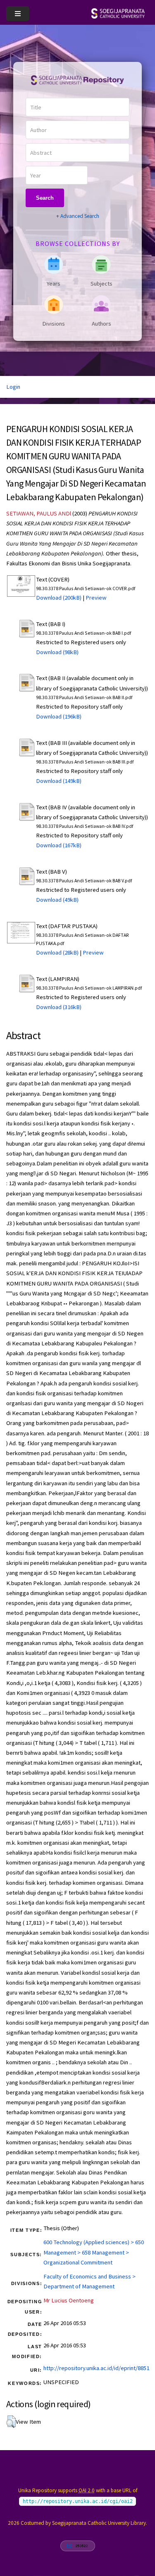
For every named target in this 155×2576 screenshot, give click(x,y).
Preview (96, 598)
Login (13, 387)
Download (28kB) (57, 952)
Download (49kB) (57, 900)
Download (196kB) (59, 716)
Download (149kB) (59, 781)
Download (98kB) (57, 652)
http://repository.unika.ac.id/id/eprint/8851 (96, 2368)
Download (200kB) (59, 598)
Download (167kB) (59, 845)
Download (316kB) (59, 1007)
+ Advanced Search (78, 216)
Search (45, 198)
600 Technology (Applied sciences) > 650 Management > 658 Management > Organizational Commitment (94, 2252)
